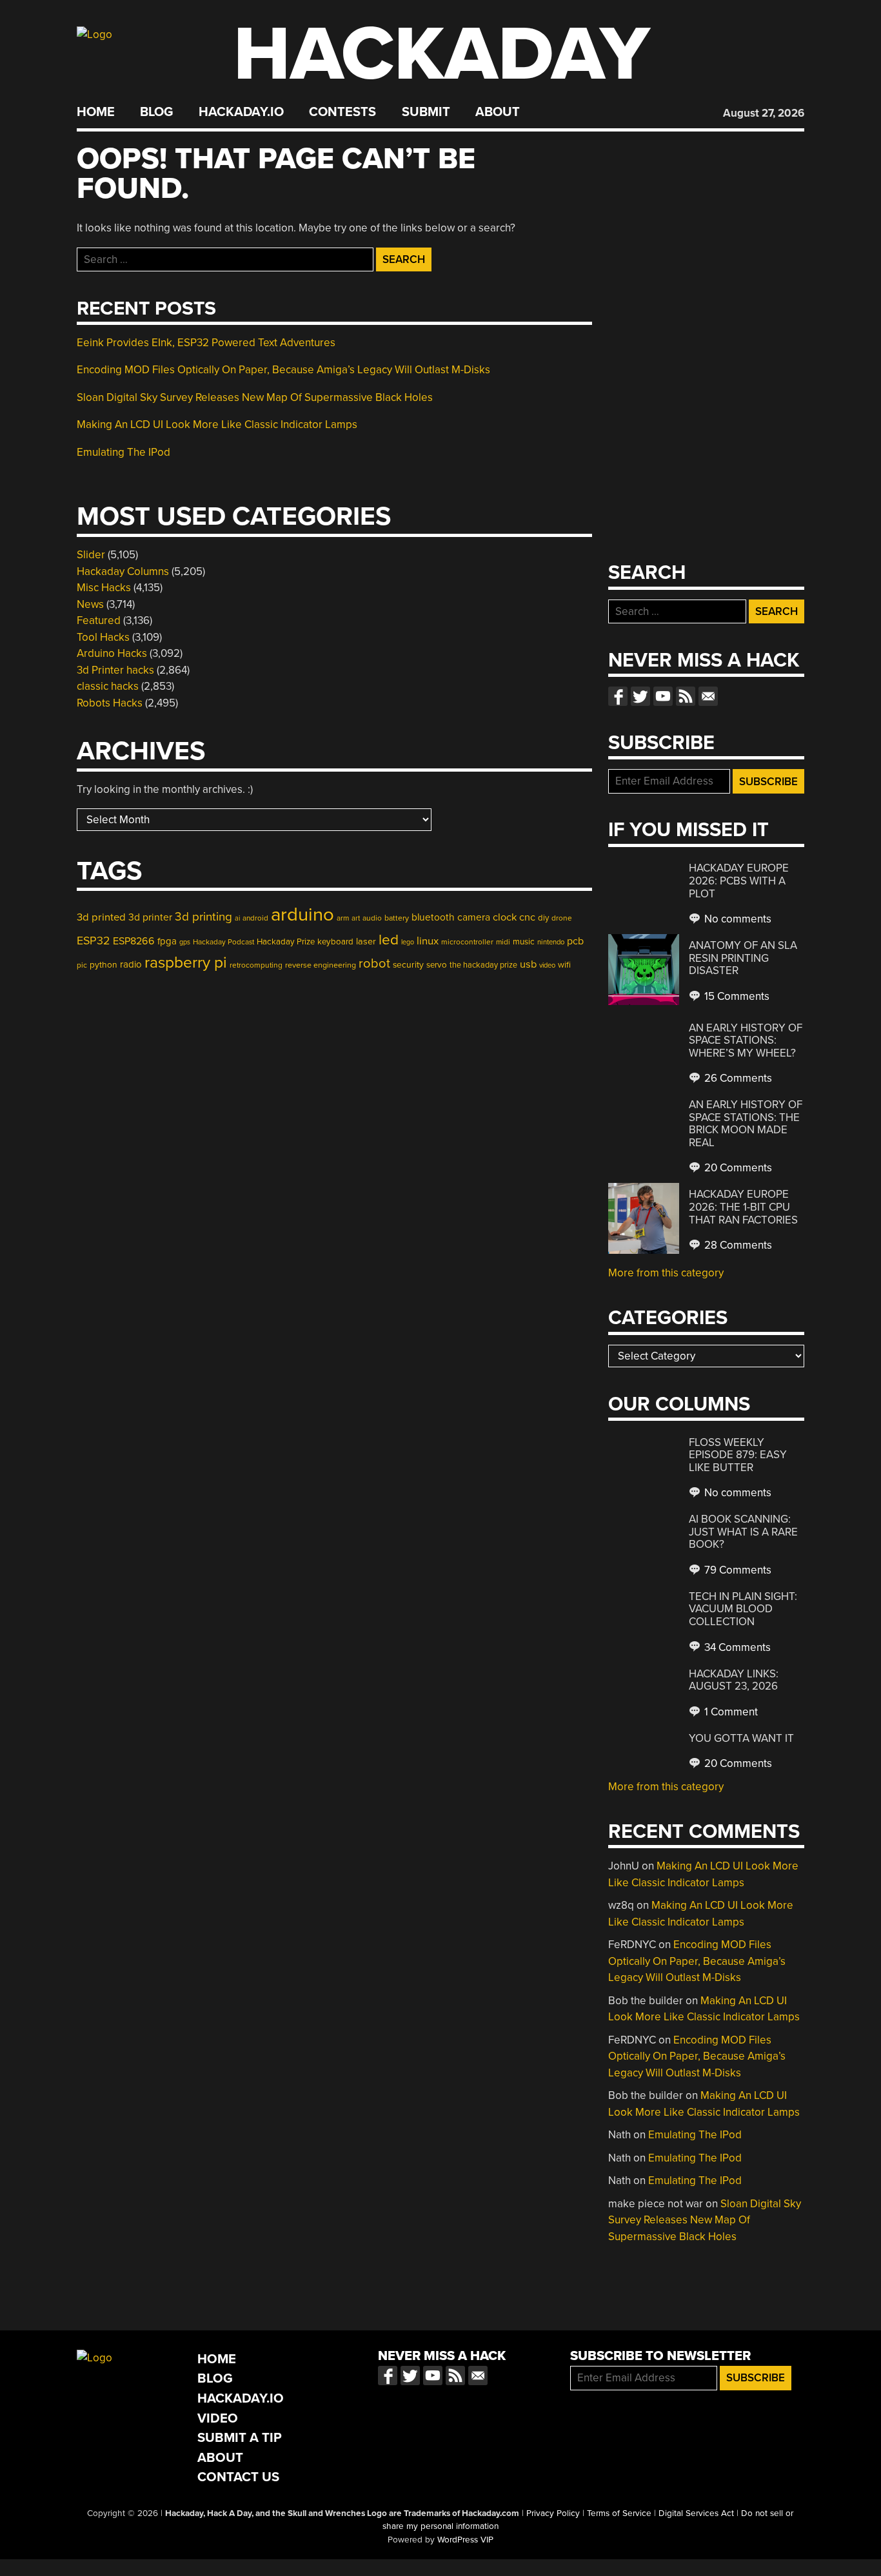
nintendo (551, 942)
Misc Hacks (104, 588)
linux (428, 941)
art (356, 918)
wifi (564, 965)
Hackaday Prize (286, 942)
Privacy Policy (553, 2513)
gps (185, 942)
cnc (527, 917)
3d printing (203, 917)
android (255, 918)
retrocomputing (256, 965)
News (90, 604)
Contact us (708, 696)
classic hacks (108, 686)
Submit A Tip (240, 2438)
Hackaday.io (241, 112)
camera (474, 917)
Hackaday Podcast (223, 942)
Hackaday (442, 54)
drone (562, 918)
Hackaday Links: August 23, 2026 (734, 1680)
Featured (99, 620)
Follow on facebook (618, 696)
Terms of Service (619, 2513)
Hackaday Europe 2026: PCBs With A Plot (739, 881)
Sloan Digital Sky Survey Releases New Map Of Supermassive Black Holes (255, 397)
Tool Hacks (103, 637)
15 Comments (736, 996)
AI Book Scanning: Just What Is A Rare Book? (743, 1532)
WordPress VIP (465, 2540)
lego (408, 942)
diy (543, 918)
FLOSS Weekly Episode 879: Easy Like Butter (738, 1455)
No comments (737, 919)
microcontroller (467, 942)
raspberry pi (186, 962)
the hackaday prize (483, 965)
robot (374, 964)
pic (82, 965)
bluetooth (433, 917)
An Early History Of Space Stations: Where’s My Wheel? (746, 1040)
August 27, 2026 (764, 113)
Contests (342, 112)
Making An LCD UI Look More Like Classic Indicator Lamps (217, 424)
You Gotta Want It (741, 1738)
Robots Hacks (110, 703)
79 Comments (737, 1570)
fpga (167, 941)
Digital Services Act (696, 2513)
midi (503, 942)
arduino (302, 914)
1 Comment (730, 1712)
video (547, 965)
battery (397, 918)
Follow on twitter (640, 696)
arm (343, 918)
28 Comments (737, 1245)
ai (237, 918)
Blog (156, 112)
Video (218, 2418)
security (408, 965)
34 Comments (736, 1647)
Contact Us (238, 2477)
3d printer (150, 917)
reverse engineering (321, 965)
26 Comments (737, 1078)
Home (96, 112)
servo (437, 965)
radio (131, 964)
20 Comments (737, 1168)
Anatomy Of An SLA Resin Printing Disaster (743, 958)
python (104, 965)
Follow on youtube (663, 696)
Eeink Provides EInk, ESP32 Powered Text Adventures (206, 343)
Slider (91, 555)
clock (505, 917)
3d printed (101, 917)
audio (372, 918)
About (498, 112)
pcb (575, 941)
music (524, 942)
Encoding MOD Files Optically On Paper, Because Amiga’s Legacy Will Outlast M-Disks (283, 370)
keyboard (335, 942)
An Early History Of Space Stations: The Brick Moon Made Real (746, 1124)
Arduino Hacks (112, 653)
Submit (426, 112)
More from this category (666, 1273)
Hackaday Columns (123, 571)
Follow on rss (686, 696)
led (389, 940)
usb (528, 964)
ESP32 (94, 941)
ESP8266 (134, 941)
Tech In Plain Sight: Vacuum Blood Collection (743, 1609)
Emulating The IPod (124, 452)
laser (366, 942)
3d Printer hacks (115, 670)
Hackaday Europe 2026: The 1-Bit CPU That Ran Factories (743, 1207)
